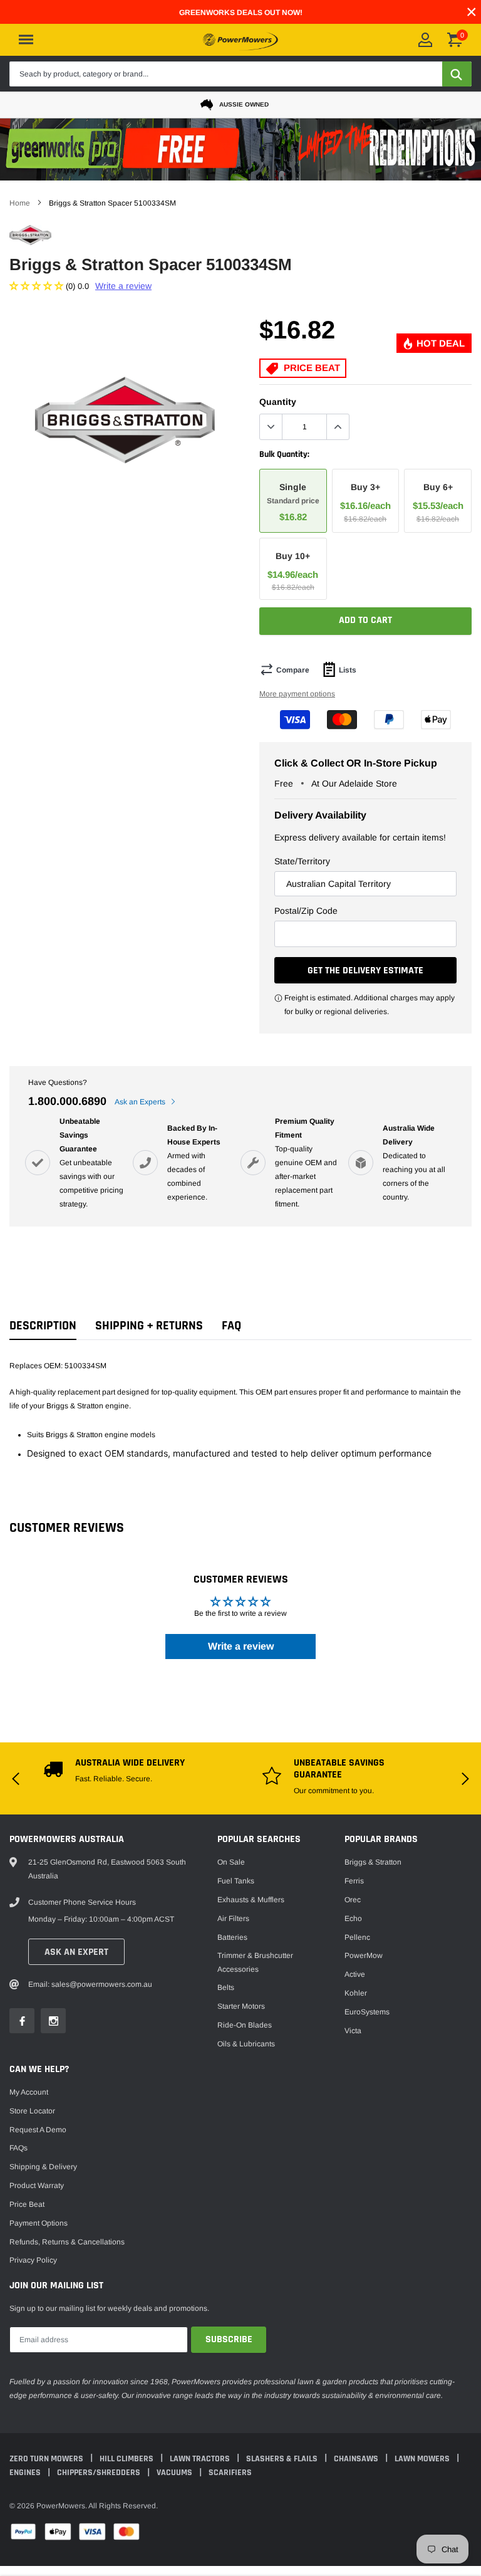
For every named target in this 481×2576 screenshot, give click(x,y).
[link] (43, 1333)
